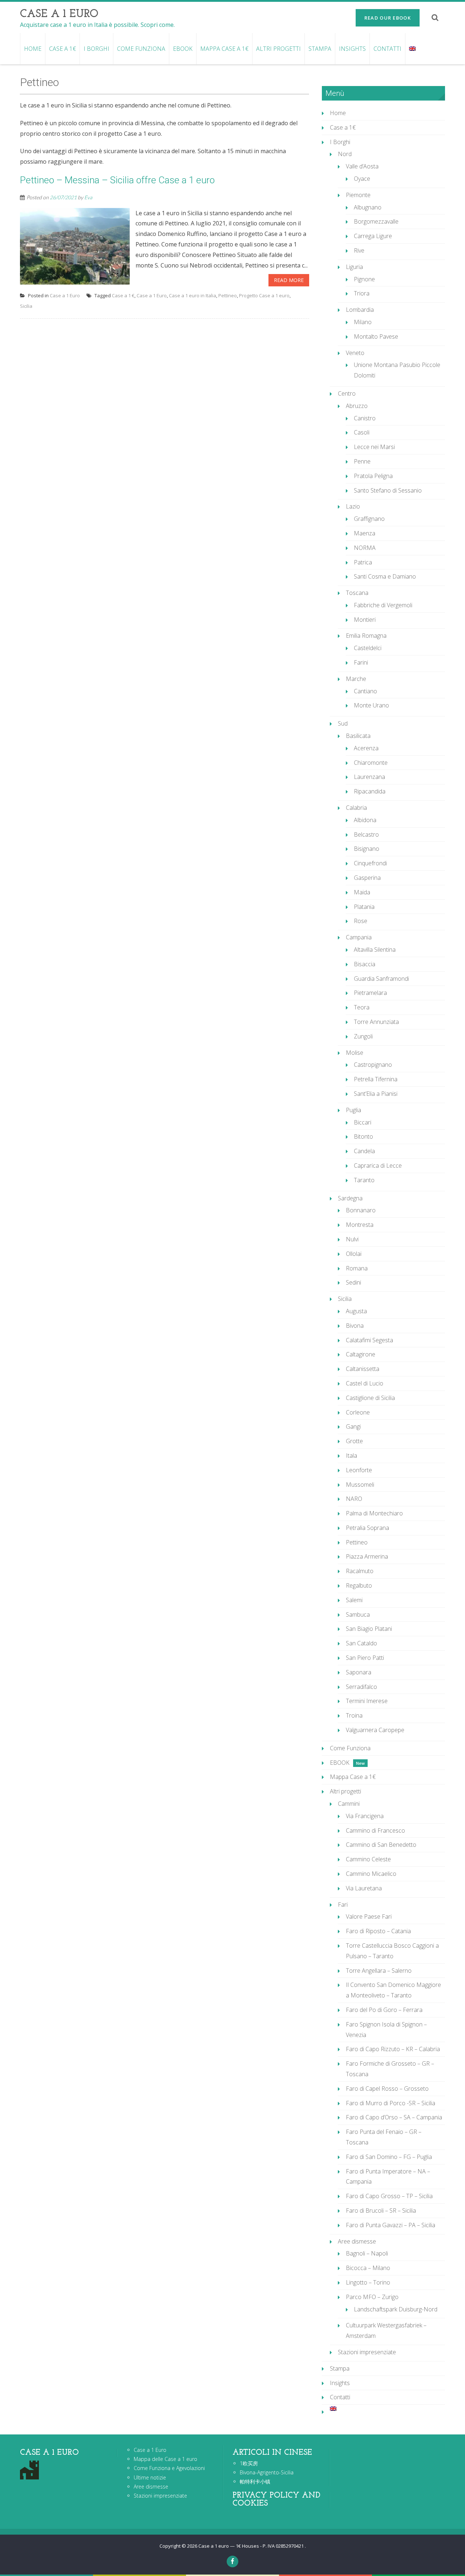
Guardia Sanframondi (381, 979)
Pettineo (228, 295)
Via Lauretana (364, 1888)
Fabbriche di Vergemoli (383, 605)
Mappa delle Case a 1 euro (165, 2459)
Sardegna (350, 1198)
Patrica (363, 562)
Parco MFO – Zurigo (372, 2297)
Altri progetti (278, 49)
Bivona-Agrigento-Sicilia (267, 2472)
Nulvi (352, 1239)
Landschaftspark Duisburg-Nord (396, 2309)
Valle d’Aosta (362, 166)
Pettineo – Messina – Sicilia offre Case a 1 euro (117, 180)
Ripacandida (370, 791)
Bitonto (363, 1136)
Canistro (365, 418)
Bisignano (367, 849)
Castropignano (373, 1065)
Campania (359, 937)
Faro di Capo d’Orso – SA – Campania (394, 2117)
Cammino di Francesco (375, 1830)
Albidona (365, 820)
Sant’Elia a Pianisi (376, 1094)
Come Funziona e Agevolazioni (169, 2468)
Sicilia (26, 306)
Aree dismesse (357, 2241)
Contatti (387, 49)
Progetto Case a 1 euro (264, 295)
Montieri (365, 620)
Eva (88, 197)
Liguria (354, 267)
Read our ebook (388, 18)
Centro (347, 393)
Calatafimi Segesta (369, 1340)
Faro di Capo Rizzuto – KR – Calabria (393, 2049)
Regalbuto (359, 1585)
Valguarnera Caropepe (375, 1730)
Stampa (320, 49)
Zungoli (363, 1036)
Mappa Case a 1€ (224, 49)
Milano (363, 322)
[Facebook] (232, 2561)
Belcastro (366, 834)
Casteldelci (368, 648)
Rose (361, 921)
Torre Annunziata (376, 1022)
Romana (357, 1268)
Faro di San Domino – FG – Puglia (389, 2157)
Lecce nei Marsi (374, 447)
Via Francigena (365, 1816)
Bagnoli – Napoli (367, 2253)
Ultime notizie (150, 2477)
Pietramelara (370, 993)
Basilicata (358, 736)
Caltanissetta (363, 1369)
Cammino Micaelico (371, 1874)
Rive (359, 250)
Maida (362, 892)
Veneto (355, 353)
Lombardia (360, 310)
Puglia (353, 1110)
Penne (362, 461)
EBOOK (183, 49)
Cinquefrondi (370, 863)
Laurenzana (369, 777)
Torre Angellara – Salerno (379, 1971)
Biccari (363, 1122)
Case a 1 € (123, 295)
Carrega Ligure (373, 236)
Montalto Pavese (376, 336)
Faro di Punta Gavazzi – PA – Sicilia (391, 2225)
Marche (356, 679)
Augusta (356, 1311)
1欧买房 (249, 2463)
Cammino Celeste (368, 1859)
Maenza (365, 533)
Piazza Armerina (367, 1556)
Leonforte (359, 1470)
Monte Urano (371, 705)
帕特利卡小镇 (255, 2481)
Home (33, 49)
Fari (343, 1905)
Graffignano (369, 519)
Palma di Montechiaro (374, 1513)
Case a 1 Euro (65, 295)
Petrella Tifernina (376, 1079)
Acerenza (366, 748)
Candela (364, 1151)
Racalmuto (360, 1571)
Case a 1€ (62, 49)
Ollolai (354, 1254)
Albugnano (368, 207)
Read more (289, 280)
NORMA (365, 548)
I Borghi (96, 49)
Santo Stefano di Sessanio (388, 490)
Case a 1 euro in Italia (193, 295)
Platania (364, 907)
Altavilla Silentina (375, 950)
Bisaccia (365, 964)
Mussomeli (360, 1485)
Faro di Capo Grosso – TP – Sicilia (389, 2196)
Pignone (364, 279)
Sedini (353, 1282)
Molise (355, 1053)
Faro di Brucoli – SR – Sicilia (381, 2210)
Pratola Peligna (373, 476)
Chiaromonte (371, 763)
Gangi (353, 1426)
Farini (361, 662)
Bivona (355, 1326)
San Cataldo (361, 1643)
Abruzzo (357, 406)
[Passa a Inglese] (412, 49)
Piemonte (358, 195)
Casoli (362, 432)
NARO (354, 1499)
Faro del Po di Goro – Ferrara (384, 2010)
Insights (352, 49)
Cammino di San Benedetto (381, 1845)
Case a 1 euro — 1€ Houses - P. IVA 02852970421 (252, 2546)
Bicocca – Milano (368, 2268)
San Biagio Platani (369, 1629)
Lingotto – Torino (368, 2282)
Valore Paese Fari (369, 1916)
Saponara (359, 1672)
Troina (354, 1715)
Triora (362, 293)
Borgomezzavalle (376, 221)
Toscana (357, 593)
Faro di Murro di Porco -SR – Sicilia (391, 2103)
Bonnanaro (361, 1210)
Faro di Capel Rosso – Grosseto (387, 2089)
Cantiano (365, 691)
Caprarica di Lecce (378, 1165)
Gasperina (367, 878)
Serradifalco (361, 1687)
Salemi (354, 1600)
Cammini (349, 1804)
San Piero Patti (365, 1658)
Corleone (358, 1412)
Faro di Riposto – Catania (378, 1931)
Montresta (360, 1225)
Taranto (364, 1180)
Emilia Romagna (366, 636)
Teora (362, 1007)
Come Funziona (141, 49)
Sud (343, 723)
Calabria (356, 808)
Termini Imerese (367, 1701)
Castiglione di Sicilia (370, 1398)
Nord (345, 154)
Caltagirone (361, 1354)
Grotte (354, 1441)
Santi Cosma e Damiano (385, 576)
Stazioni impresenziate (367, 2352)
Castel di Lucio (365, 1383)
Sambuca (358, 1614)
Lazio (353, 506)
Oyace (362, 179)
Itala (351, 1456)
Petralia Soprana (367, 1528)
